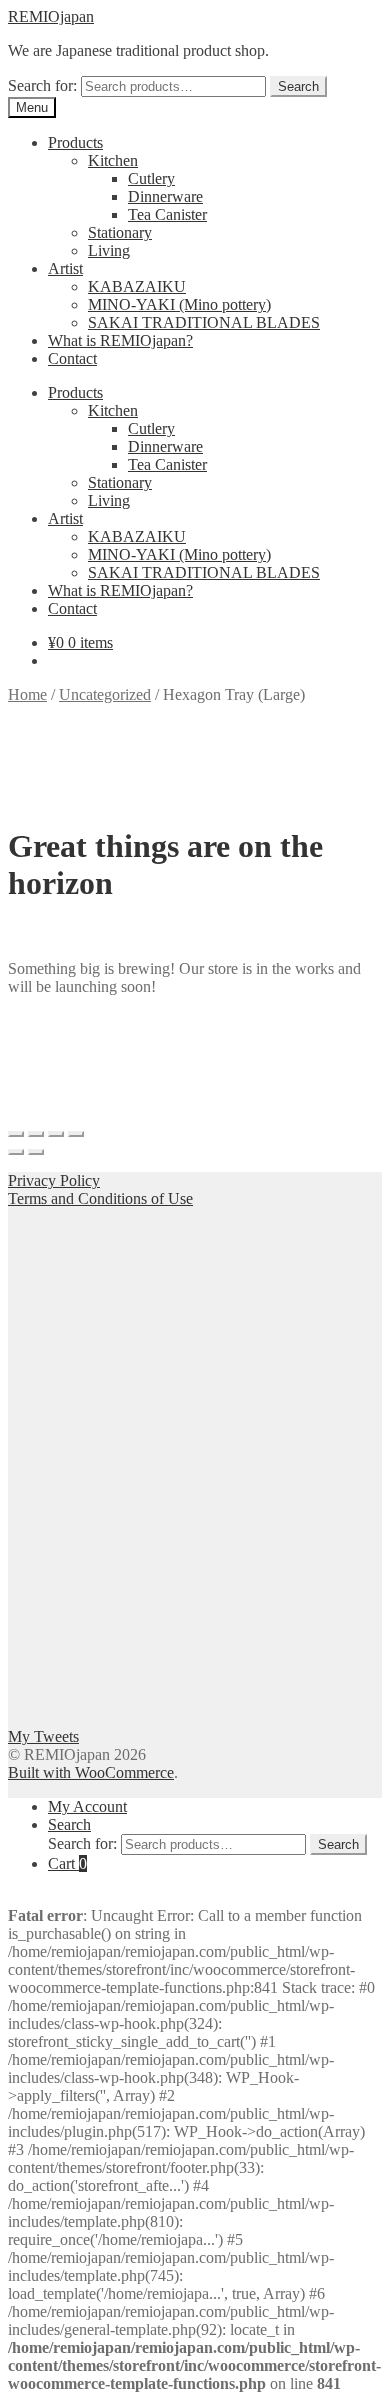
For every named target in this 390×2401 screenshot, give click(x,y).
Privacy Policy (54, 1180)
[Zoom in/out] (76, 1134)
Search (298, 86)
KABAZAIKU (137, 286)
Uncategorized (105, 694)
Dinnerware (165, 196)
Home (27, 694)
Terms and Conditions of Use (100, 1198)
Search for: (42, 85)
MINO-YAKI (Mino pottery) (179, 304)
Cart (67, 1863)
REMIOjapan (51, 16)
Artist (65, 268)
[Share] (36, 1134)
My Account (87, 1806)
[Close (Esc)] (16, 1134)
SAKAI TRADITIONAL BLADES (204, 322)
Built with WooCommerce (91, 1772)
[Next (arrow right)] (36, 1152)
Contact (72, 358)
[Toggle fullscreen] (56, 1134)
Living (109, 250)
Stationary (120, 232)
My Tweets (43, 1736)
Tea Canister (167, 214)
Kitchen (113, 160)
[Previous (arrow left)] (16, 1152)
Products (75, 142)
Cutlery (151, 178)
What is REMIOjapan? (120, 340)
